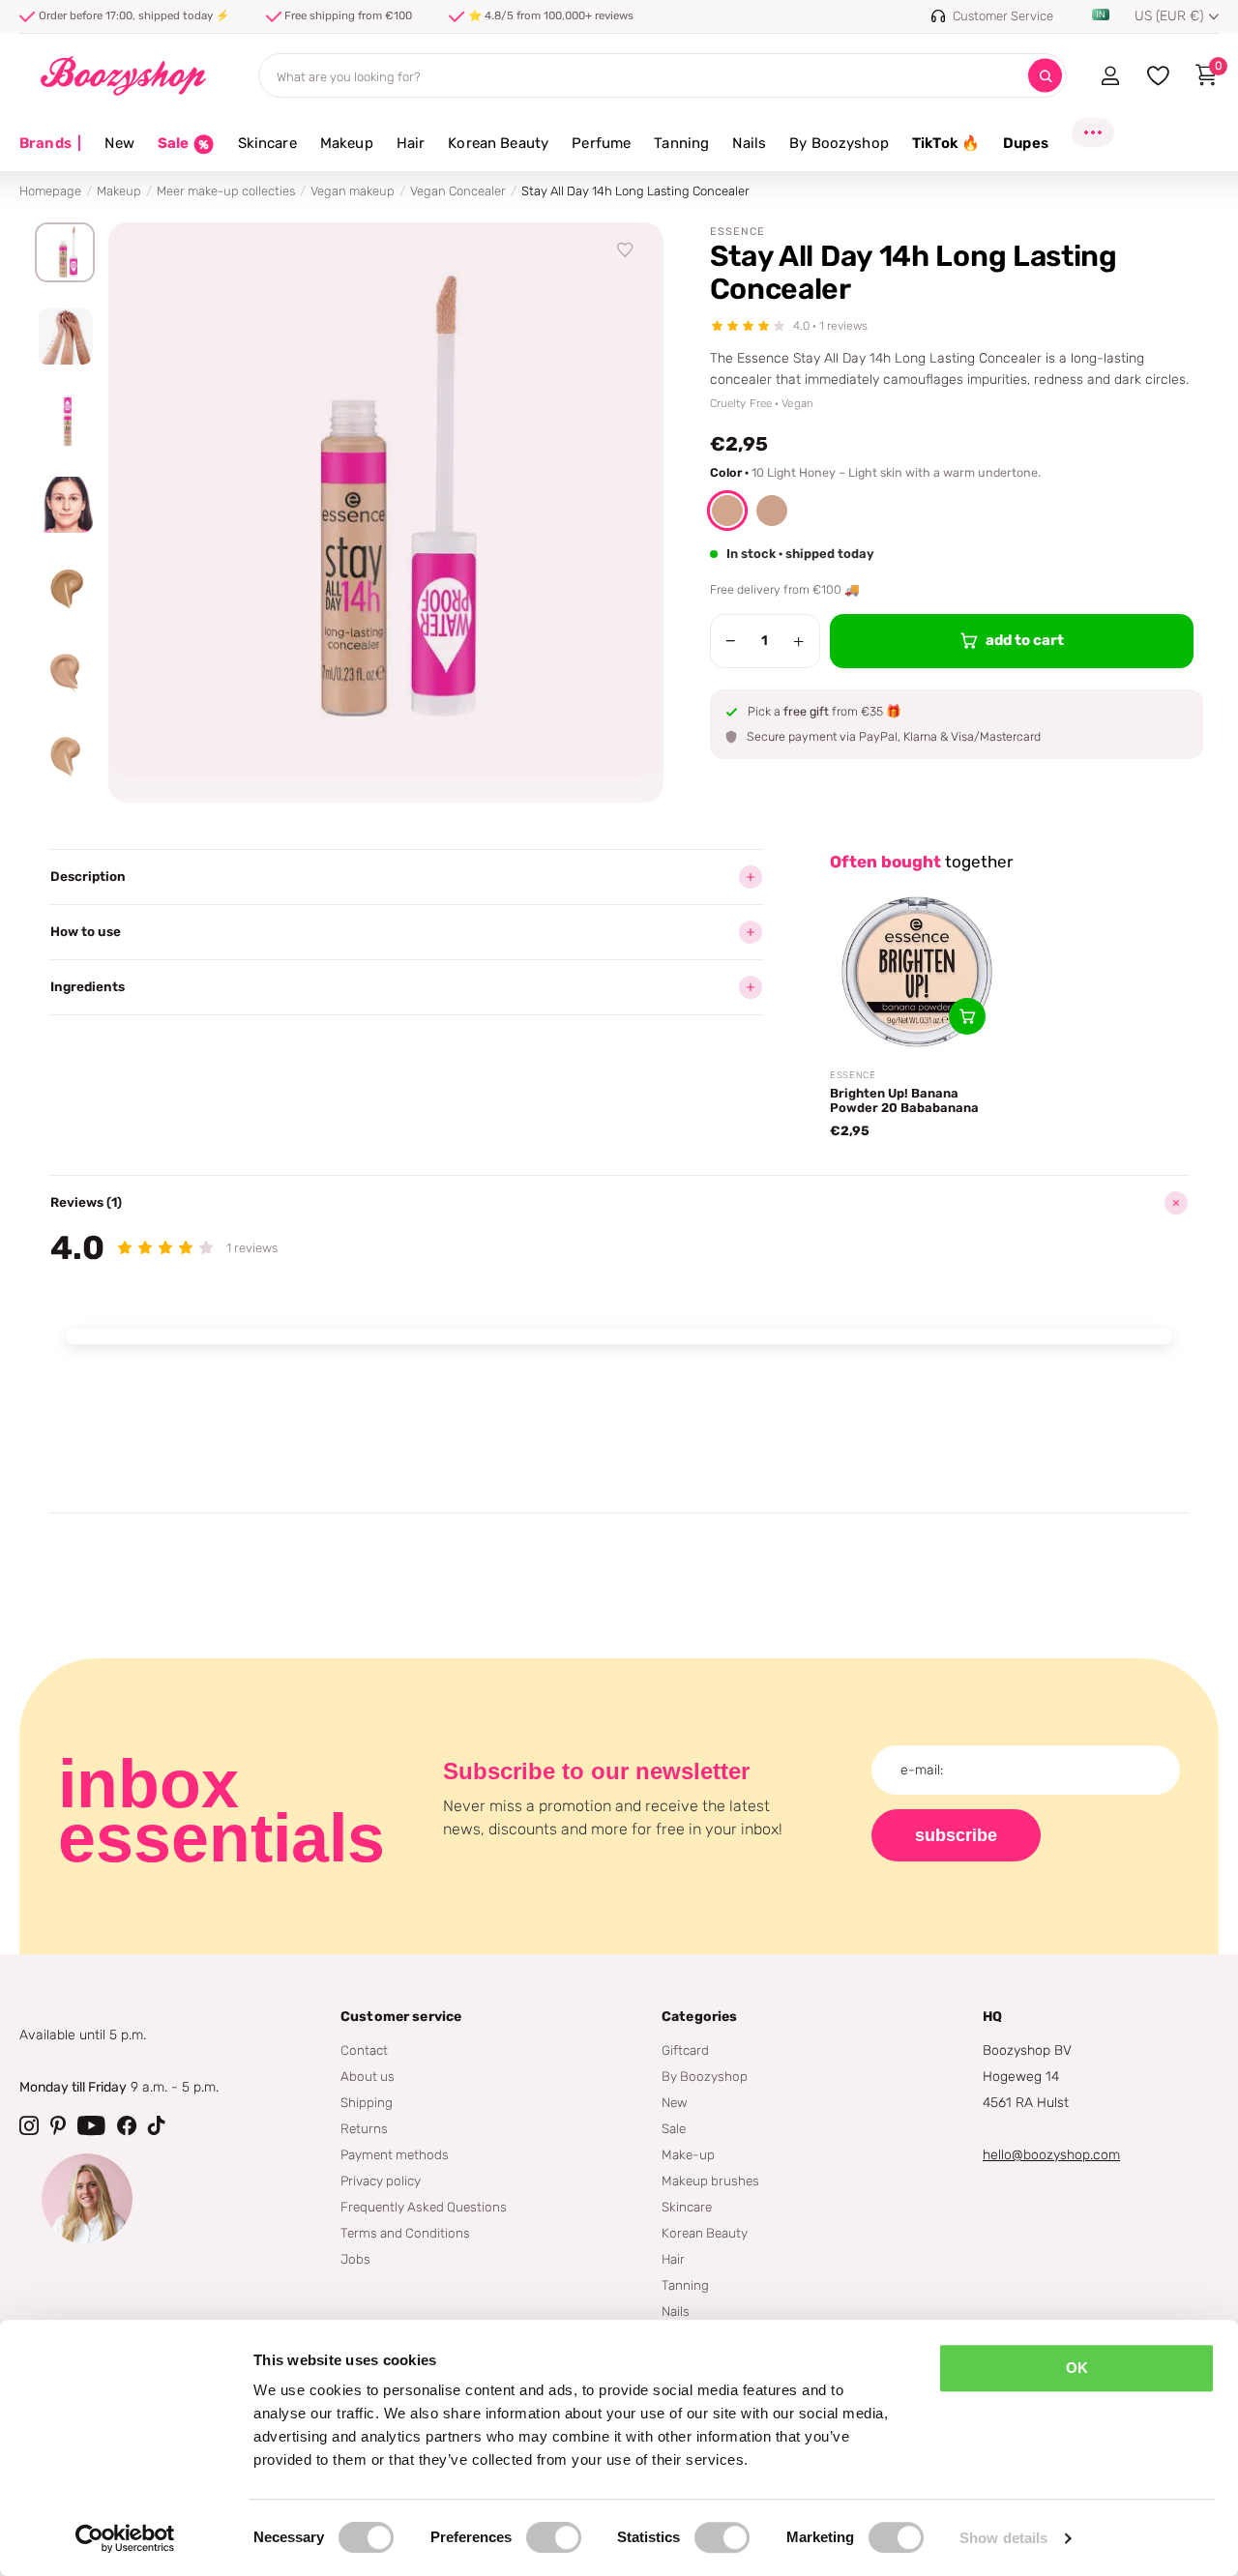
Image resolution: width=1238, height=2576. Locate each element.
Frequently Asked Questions (424, 2207)
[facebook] (127, 2125)
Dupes (1026, 143)
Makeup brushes (710, 2181)
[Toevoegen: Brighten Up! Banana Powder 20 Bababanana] (967, 1016)
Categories (699, 2017)
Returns (364, 2128)
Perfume (601, 143)
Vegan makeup (353, 191)
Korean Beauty (498, 143)
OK (1077, 2368)
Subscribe (956, 1835)
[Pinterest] (58, 2125)
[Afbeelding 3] (65, 421)
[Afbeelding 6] (65, 673)
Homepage (50, 191)
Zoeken (1045, 76)
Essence (737, 232)
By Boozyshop (839, 143)
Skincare (267, 143)
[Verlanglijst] (626, 250)
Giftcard (685, 2050)
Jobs (355, 2259)
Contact (364, 2050)
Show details (1003, 2538)
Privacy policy (381, 2181)
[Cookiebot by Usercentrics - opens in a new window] (125, 2538)
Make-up (688, 2154)
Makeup (347, 143)
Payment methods (395, 2154)
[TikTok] (157, 2125)
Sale (674, 2128)
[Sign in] (1110, 75)
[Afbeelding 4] (65, 505)
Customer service (401, 2017)
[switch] (554, 2537)
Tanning (681, 143)
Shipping (367, 2102)
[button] (727, 511)
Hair (411, 143)
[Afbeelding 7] (65, 757)
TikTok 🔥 (946, 143)
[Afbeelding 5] (65, 589)
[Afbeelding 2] (65, 337)
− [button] (731, 641)
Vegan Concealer (458, 191)
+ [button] (798, 641)
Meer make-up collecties (226, 191)
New (119, 143)
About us (368, 2076)
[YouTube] (91, 2125)
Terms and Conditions (405, 2233)
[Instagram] (29, 2125)
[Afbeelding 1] (65, 252)
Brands (50, 143)
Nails (749, 143)
